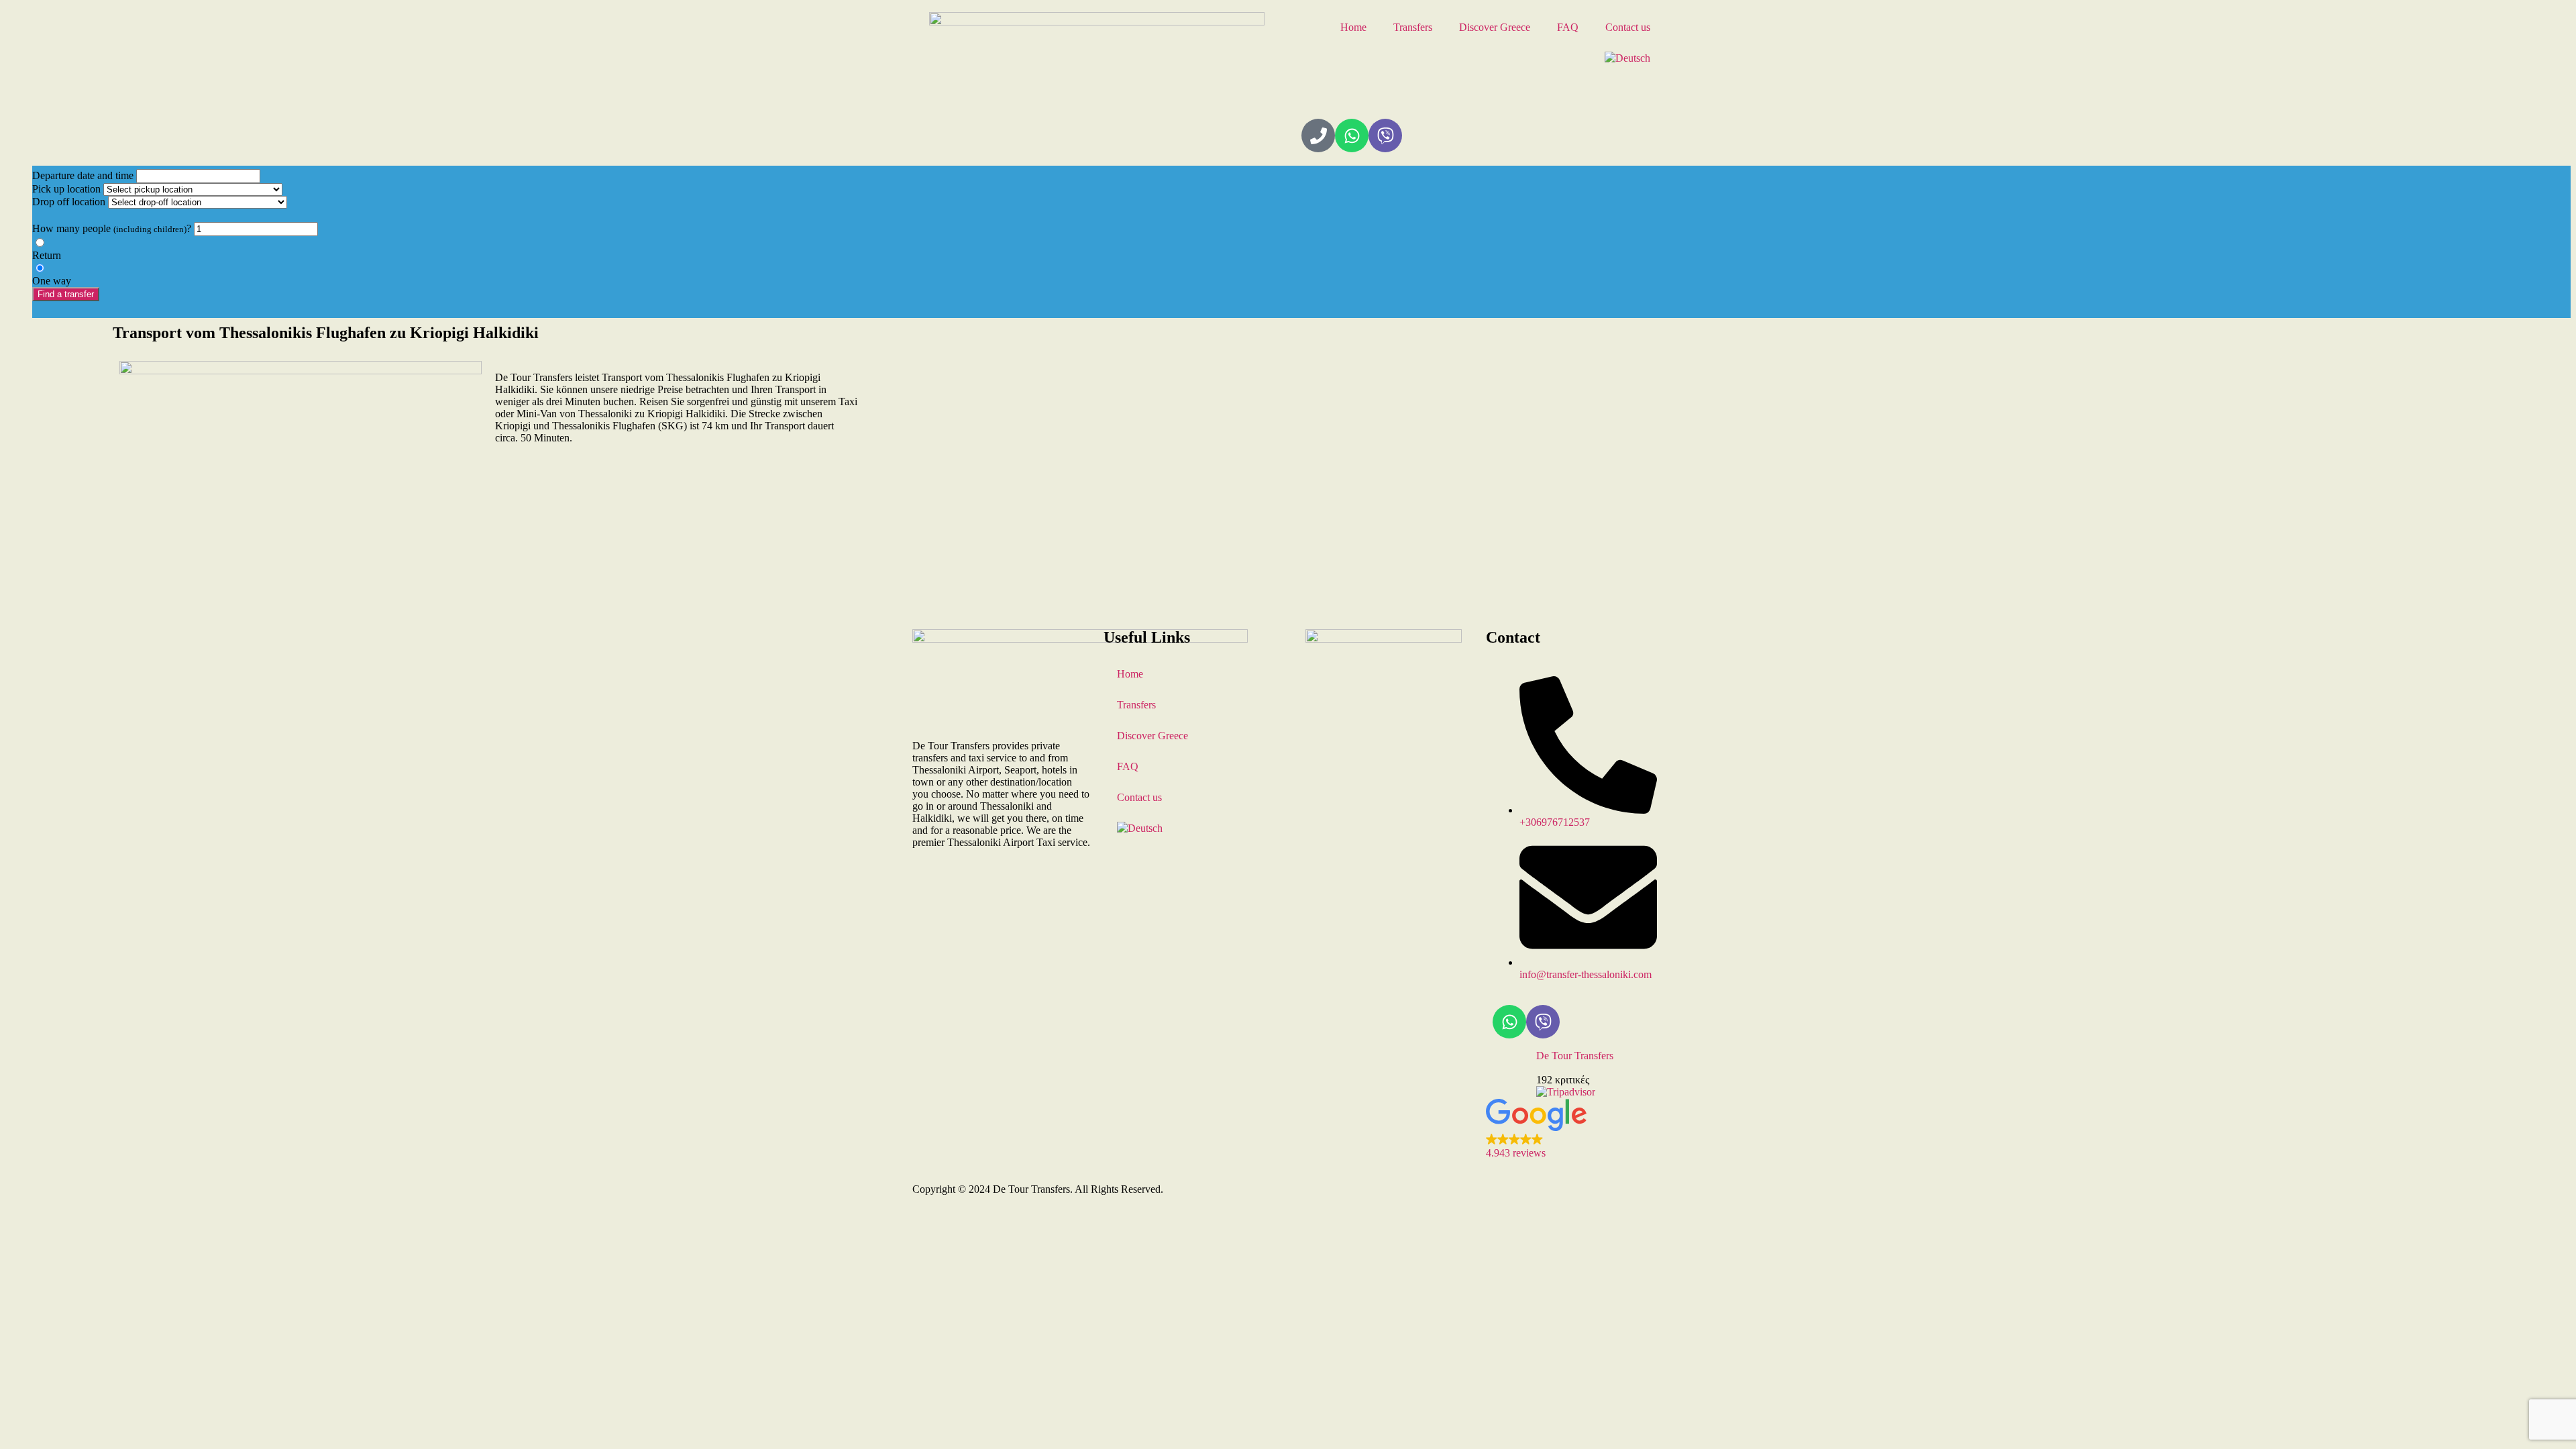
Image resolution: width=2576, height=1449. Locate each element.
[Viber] (1385, 136)
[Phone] (1318, 136)
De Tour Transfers (1575, 1056)
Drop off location (69, 202)
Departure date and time (83, 175)
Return (47, 255)
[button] (1575, 1129)
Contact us (1628, 27)
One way (52, 281)
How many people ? (112, 228)
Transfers (1413, 27)
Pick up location (66, 189)
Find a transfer (66, 294)
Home (1353, 27)
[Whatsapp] (1352, 136)
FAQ (1568, 27)
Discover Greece (1495, 27)
